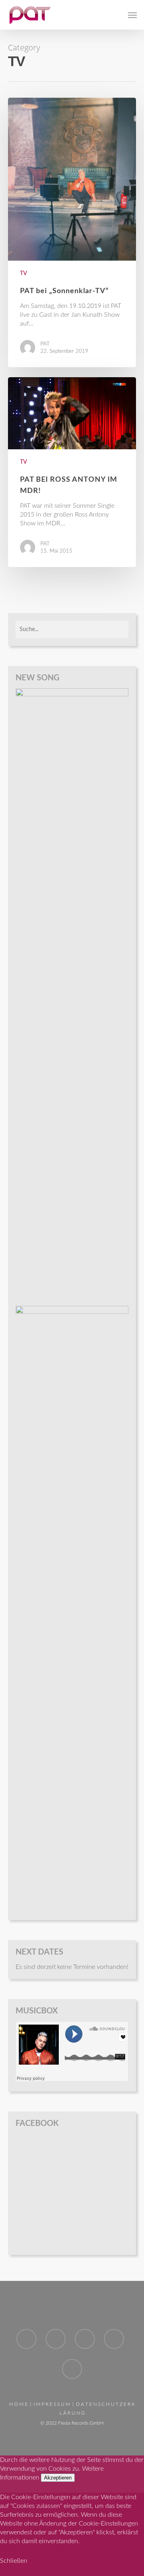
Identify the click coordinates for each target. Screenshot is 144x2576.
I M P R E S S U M (52, 2404)
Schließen (14, 2561)
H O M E (18, 2404)
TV (24, 273)
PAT (45, 344)
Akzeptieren (58, 2478)
